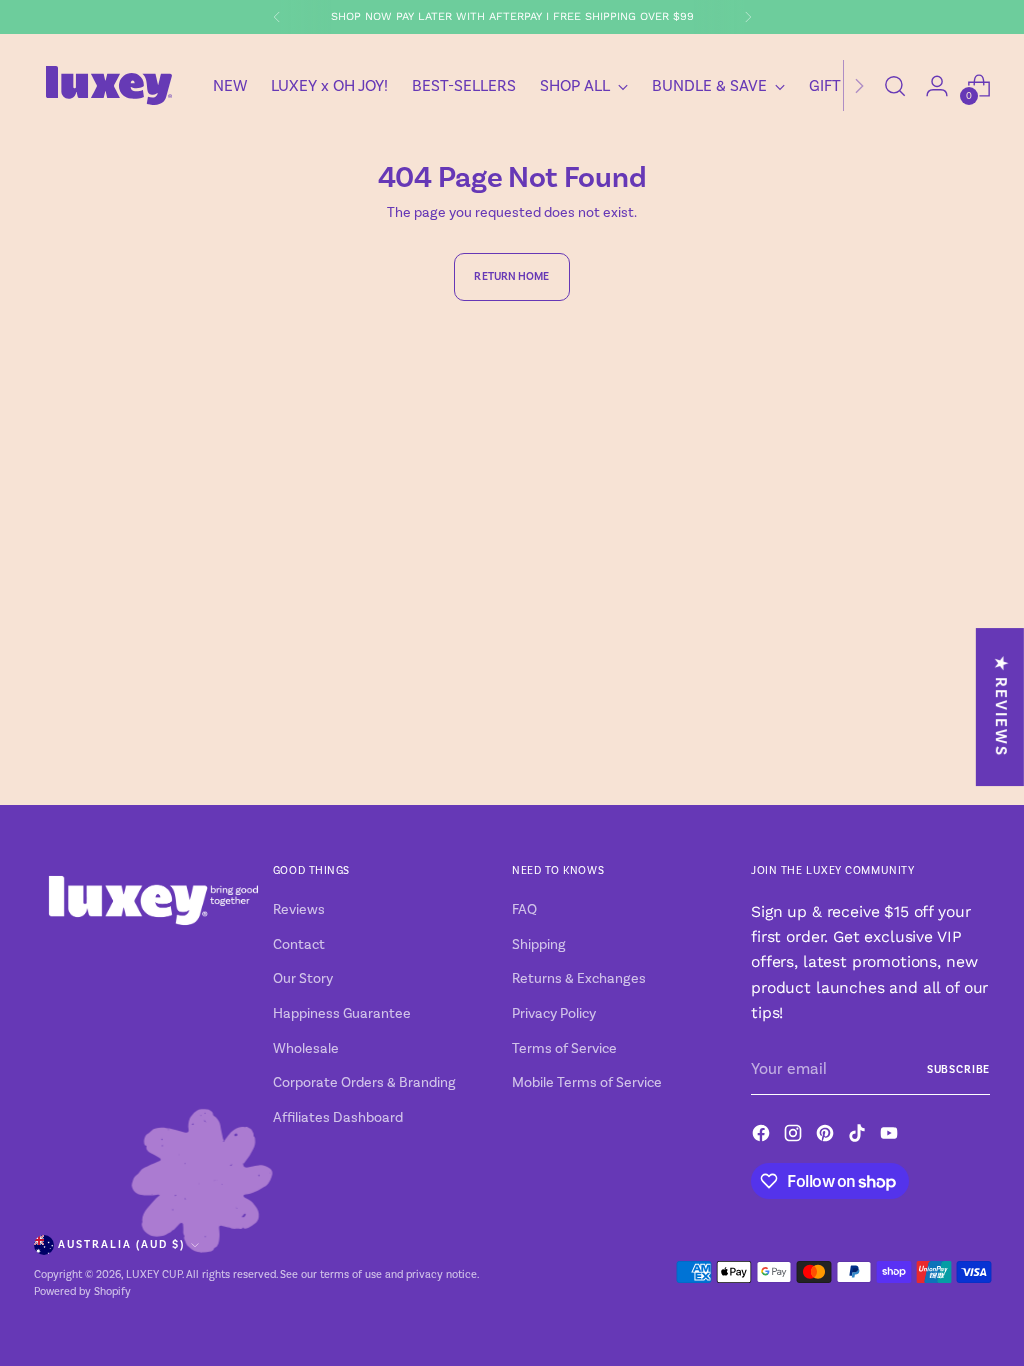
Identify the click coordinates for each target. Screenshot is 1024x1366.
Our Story (303, 979)
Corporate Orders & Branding (364, 1083)
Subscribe (958, 1069)
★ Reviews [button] (1001, 707)
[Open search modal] (895, 86)
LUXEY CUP (154, 1275)
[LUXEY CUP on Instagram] (795, 1136)
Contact (299, 945)
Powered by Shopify (82, 1292)
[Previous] (277, 17)
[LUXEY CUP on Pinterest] (827, 1136)
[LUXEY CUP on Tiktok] (859, 1136)
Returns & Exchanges (579, 979)
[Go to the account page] (937, 86)
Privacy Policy (554, 1014)
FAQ (524, 910)
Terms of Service (564, 1049)
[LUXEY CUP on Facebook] (763, 1136)
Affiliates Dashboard (338, 1118)
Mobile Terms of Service (587, 1083)
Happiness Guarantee (342, 1014)
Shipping (539, 945)
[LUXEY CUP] (109, 85)
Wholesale (306, 1049)
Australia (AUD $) (121, 1244)
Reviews (299, 910)
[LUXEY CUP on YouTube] (891, 1136)
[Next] (748, 17)
